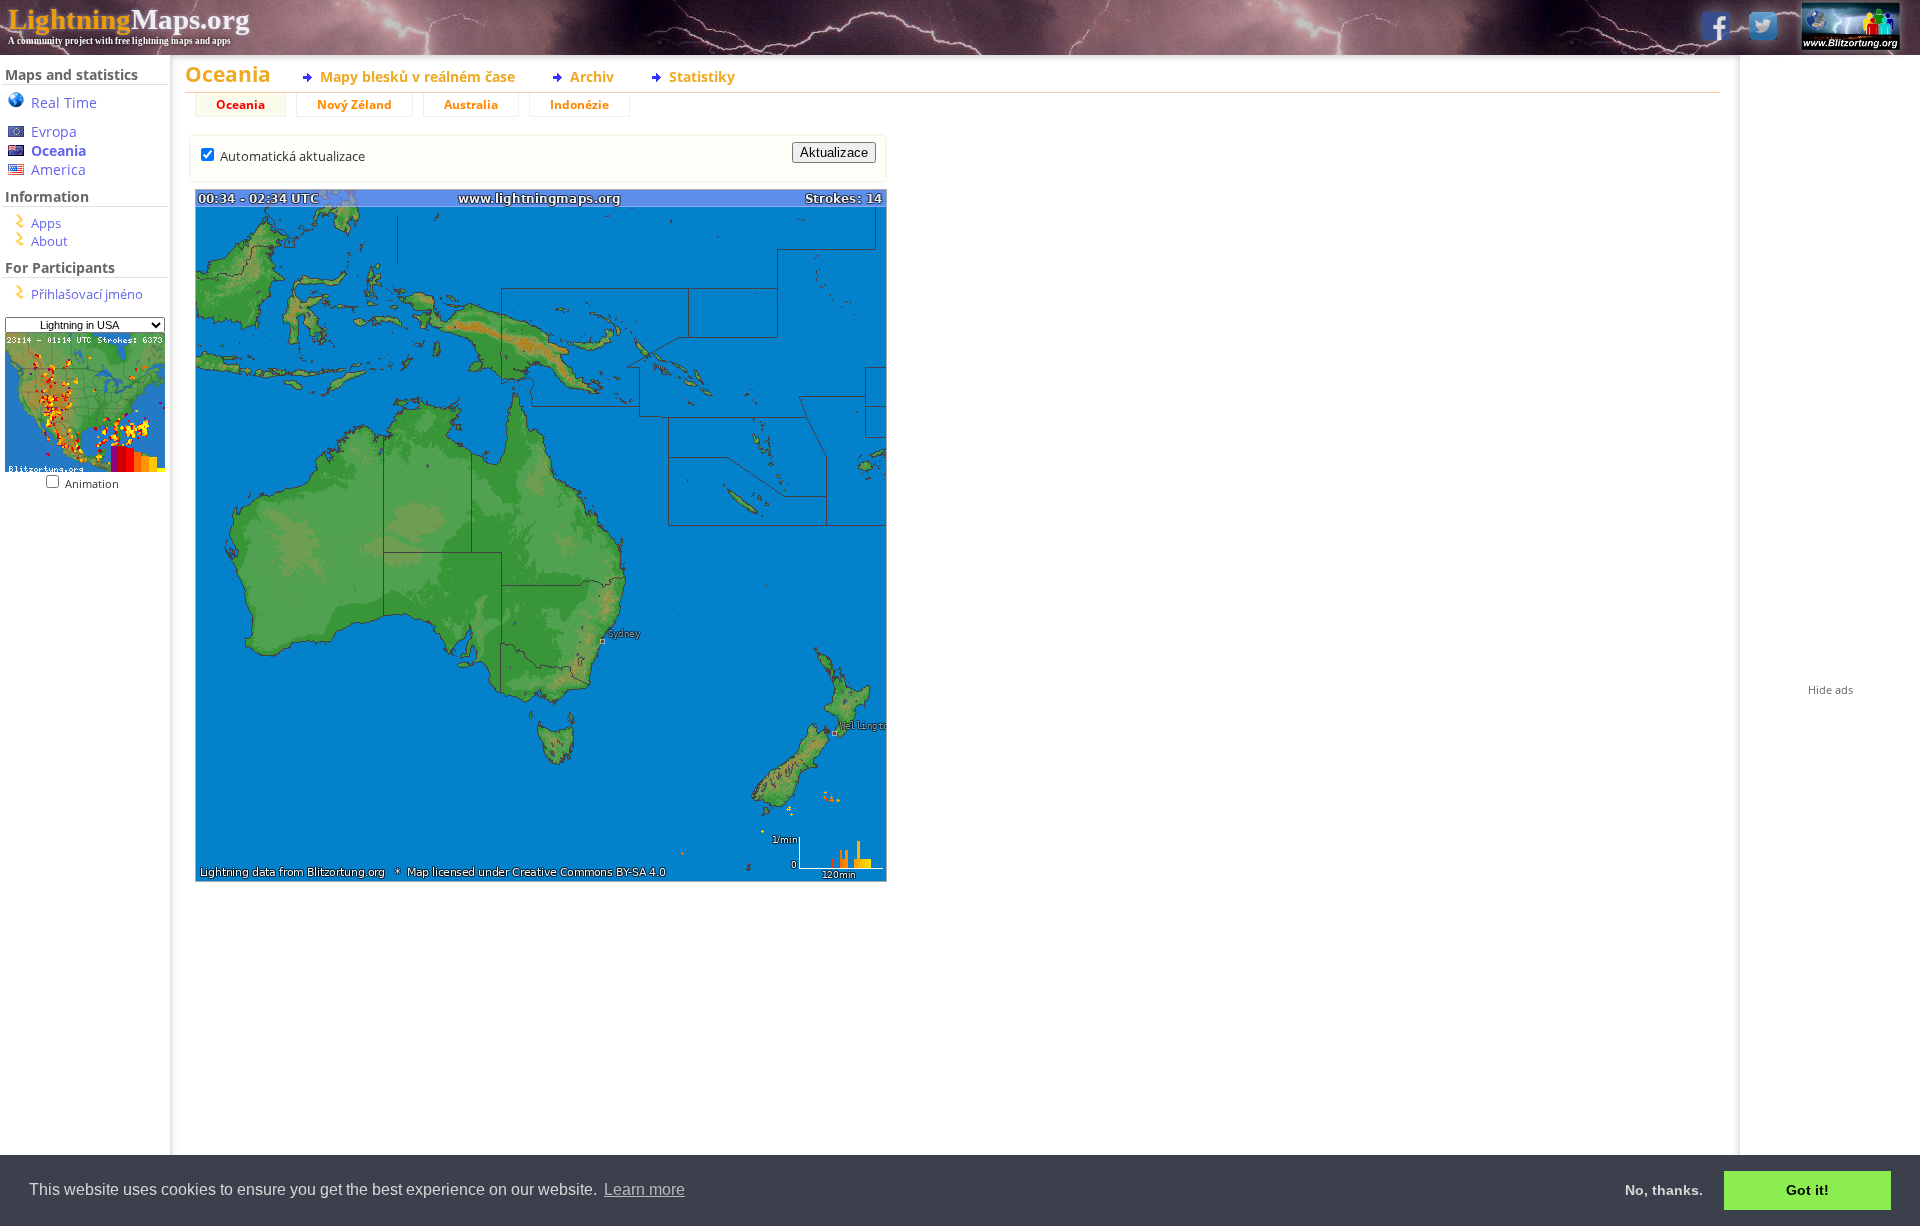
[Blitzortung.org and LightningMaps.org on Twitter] (1763, 27)
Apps (46, 223)
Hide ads (1830, 689)
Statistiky (702, 76)
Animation (96, 483)
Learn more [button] (644, 1189)
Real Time (64, 102)
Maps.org (129, 19)
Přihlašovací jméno (87, 294)
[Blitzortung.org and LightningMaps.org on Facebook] (1716, 27)
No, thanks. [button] (1664, 1190)
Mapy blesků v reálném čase (417, 76)
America (58, 169)
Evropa (54, 131)
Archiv (592, 76)
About (49, 241)
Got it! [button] (1807, 1190)
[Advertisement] (85, 901)
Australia (471, 104)
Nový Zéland (354, 104)
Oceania (58, 150)
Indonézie (579, 104)
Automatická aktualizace (292, 156)
